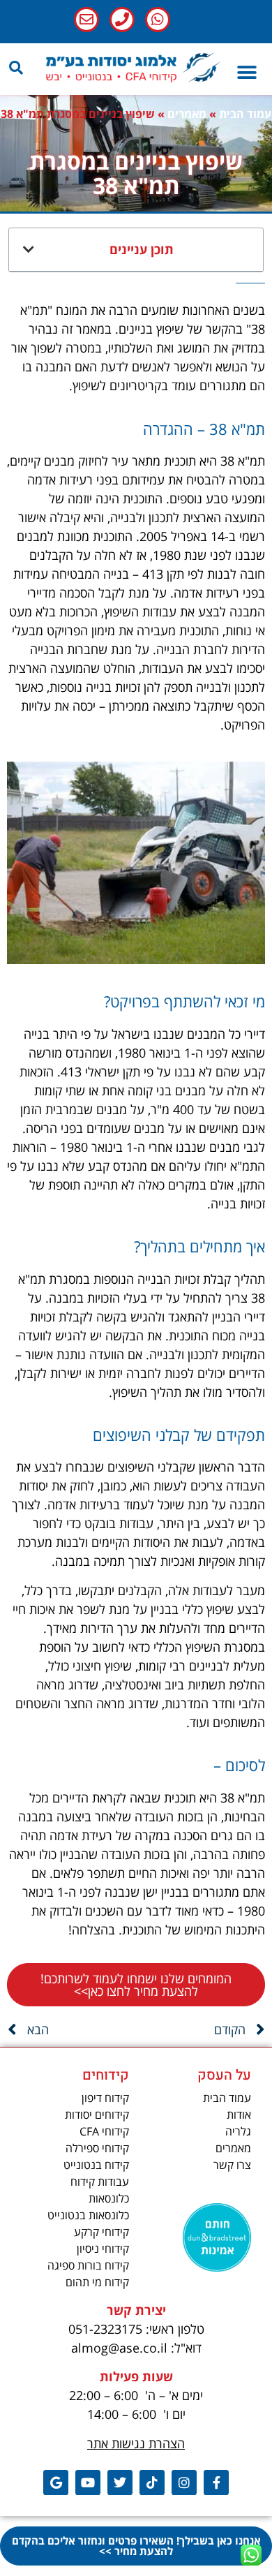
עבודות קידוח (100, 2182)
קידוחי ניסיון (103, 2249)
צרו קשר (232, 2165)
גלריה (238, 2131)
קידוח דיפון (105, 2098)
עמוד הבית (245, 114)
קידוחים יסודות (97, 2115)
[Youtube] (88, 2482)
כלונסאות (109, 2198)
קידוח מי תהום (97, 2282)
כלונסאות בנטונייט (88, 2215)
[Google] (56, 2482)
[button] (16, 68)
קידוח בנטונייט (96, 2165)
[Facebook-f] (216, 2482)
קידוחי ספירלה (97, 2148)
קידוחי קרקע (101, 2232)
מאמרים (187, 114)
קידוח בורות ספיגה (88, 2265)
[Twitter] (120, 2482)
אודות (239, 2115)
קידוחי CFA (104, 2131)
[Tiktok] (152, 2482)
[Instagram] (184, 2482)
